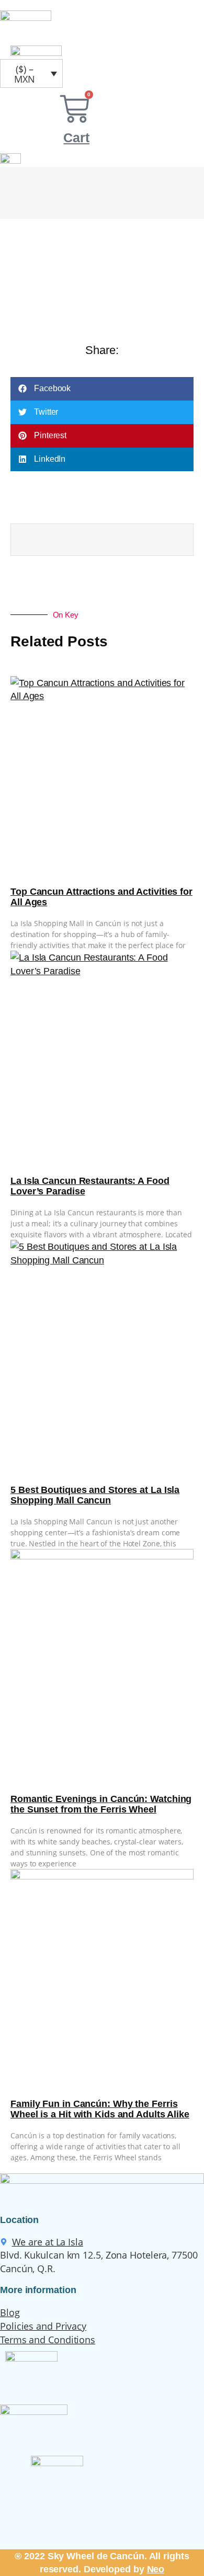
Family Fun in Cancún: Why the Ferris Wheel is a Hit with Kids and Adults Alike (100, 2109)
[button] (102, 389)
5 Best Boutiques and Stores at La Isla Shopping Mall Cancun (95, 1495)
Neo (156, 2569)
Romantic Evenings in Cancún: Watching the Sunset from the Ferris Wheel (101, 1804)
